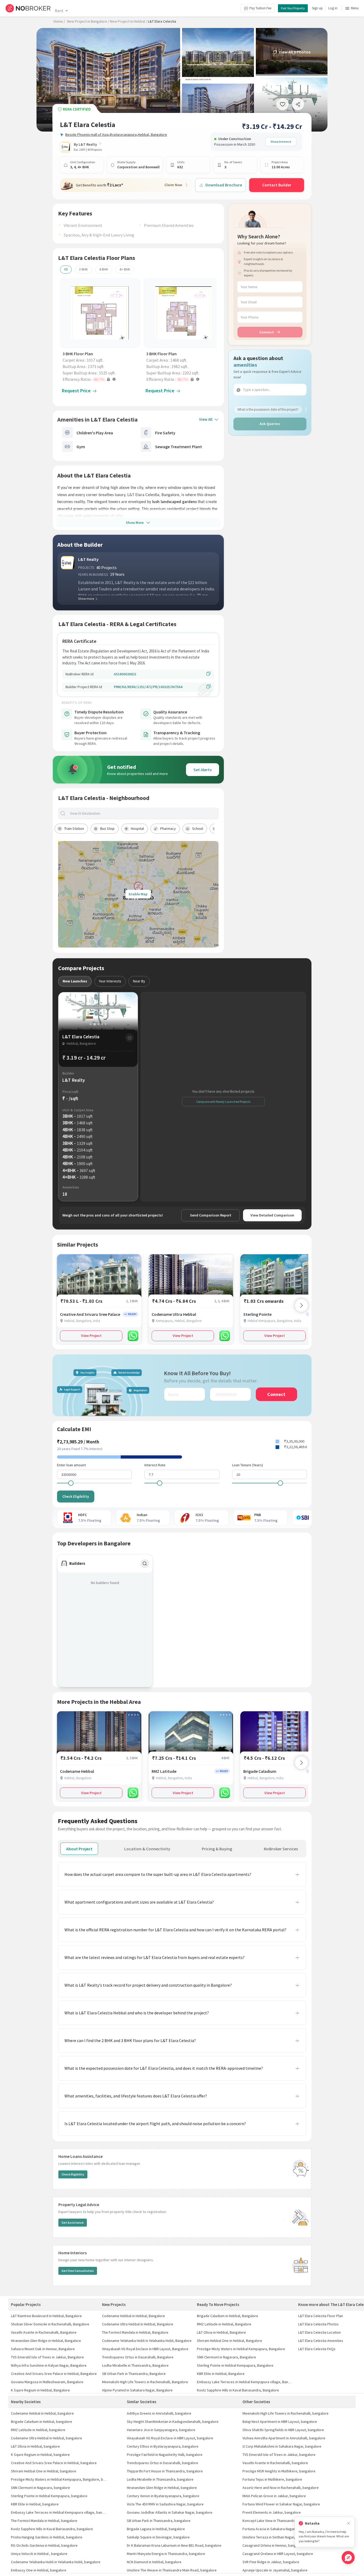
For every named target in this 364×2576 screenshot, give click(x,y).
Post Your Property (293, 8)
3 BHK (83, 269)
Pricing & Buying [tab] (217, 1849)
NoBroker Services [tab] (281, 1849)
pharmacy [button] (168, 828)
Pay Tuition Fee (260, 8)
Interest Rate (155, 1465)
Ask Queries (270, 424)
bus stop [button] (107, 828)
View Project (91, 1336)
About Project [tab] (79, 1849)
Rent (59, 11)
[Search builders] (145, 1564)
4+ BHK (125, 269)
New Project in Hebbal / (129, 21)
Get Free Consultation (78, 2271)
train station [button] (74, 828)
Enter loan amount (71, 1465)
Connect (267, 332)
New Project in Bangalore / (88, 21)
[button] (101, 379)
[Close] (349, 2523)
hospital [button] (137, 828)
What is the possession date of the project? (268, 409)
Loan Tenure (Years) (248, 1465)
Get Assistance (73, 2222)
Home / (59, 21)
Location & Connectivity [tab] (147, 1849)
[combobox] (143, 813)
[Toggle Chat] (348, 2557)
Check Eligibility (76, 1496)
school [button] (198, 828)
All (66, 269)
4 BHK (104, 269)
